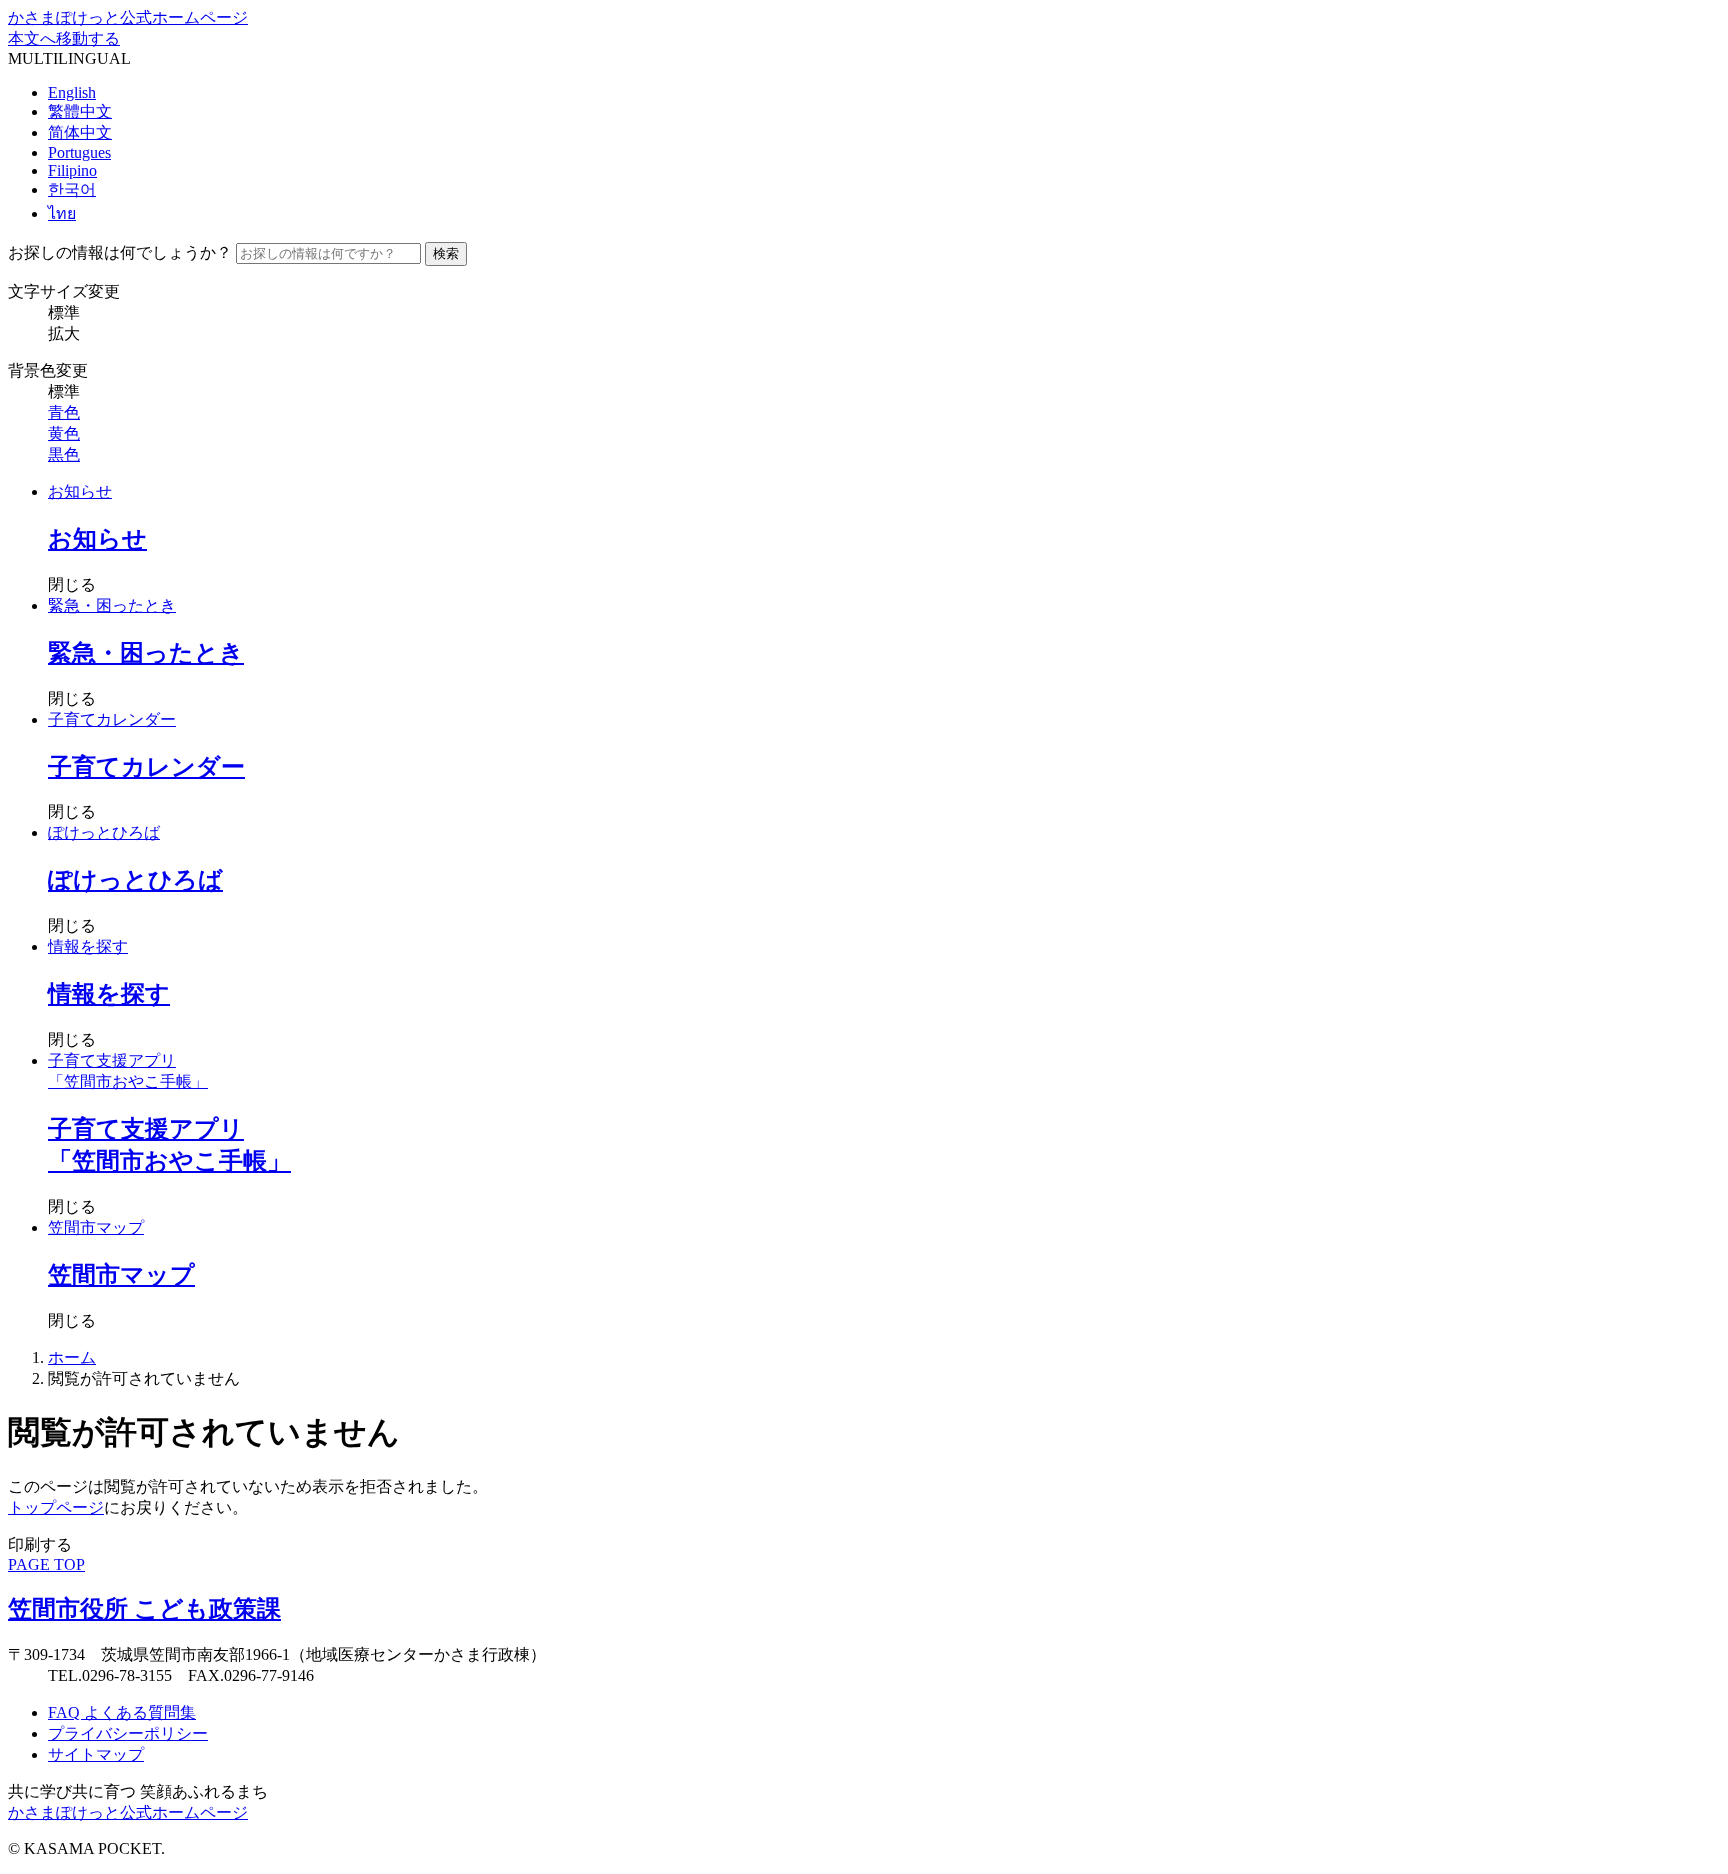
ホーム (72, 1357)
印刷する (40, 1544)
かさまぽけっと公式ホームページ (128, 17)
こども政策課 (144, 1609)
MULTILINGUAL (69, 58)
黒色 (64, 454)
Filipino (72, 170)
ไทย (62, 213)
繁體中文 (80, 111)
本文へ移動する (64, 38)
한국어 (72, 189)
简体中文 (80, 132)
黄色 (64, 433)
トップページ (56, 1507)
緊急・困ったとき (112, 605)
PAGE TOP (46, 1564)
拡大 (64, 333)
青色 (64, 412)
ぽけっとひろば (104, 832)
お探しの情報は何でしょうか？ (120, 252)
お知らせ (80, 491)
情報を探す (88, 946)
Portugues (79, 152)
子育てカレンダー (112, 719)
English (72, 92)
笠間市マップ (96, 1227)
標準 (64, 312)
